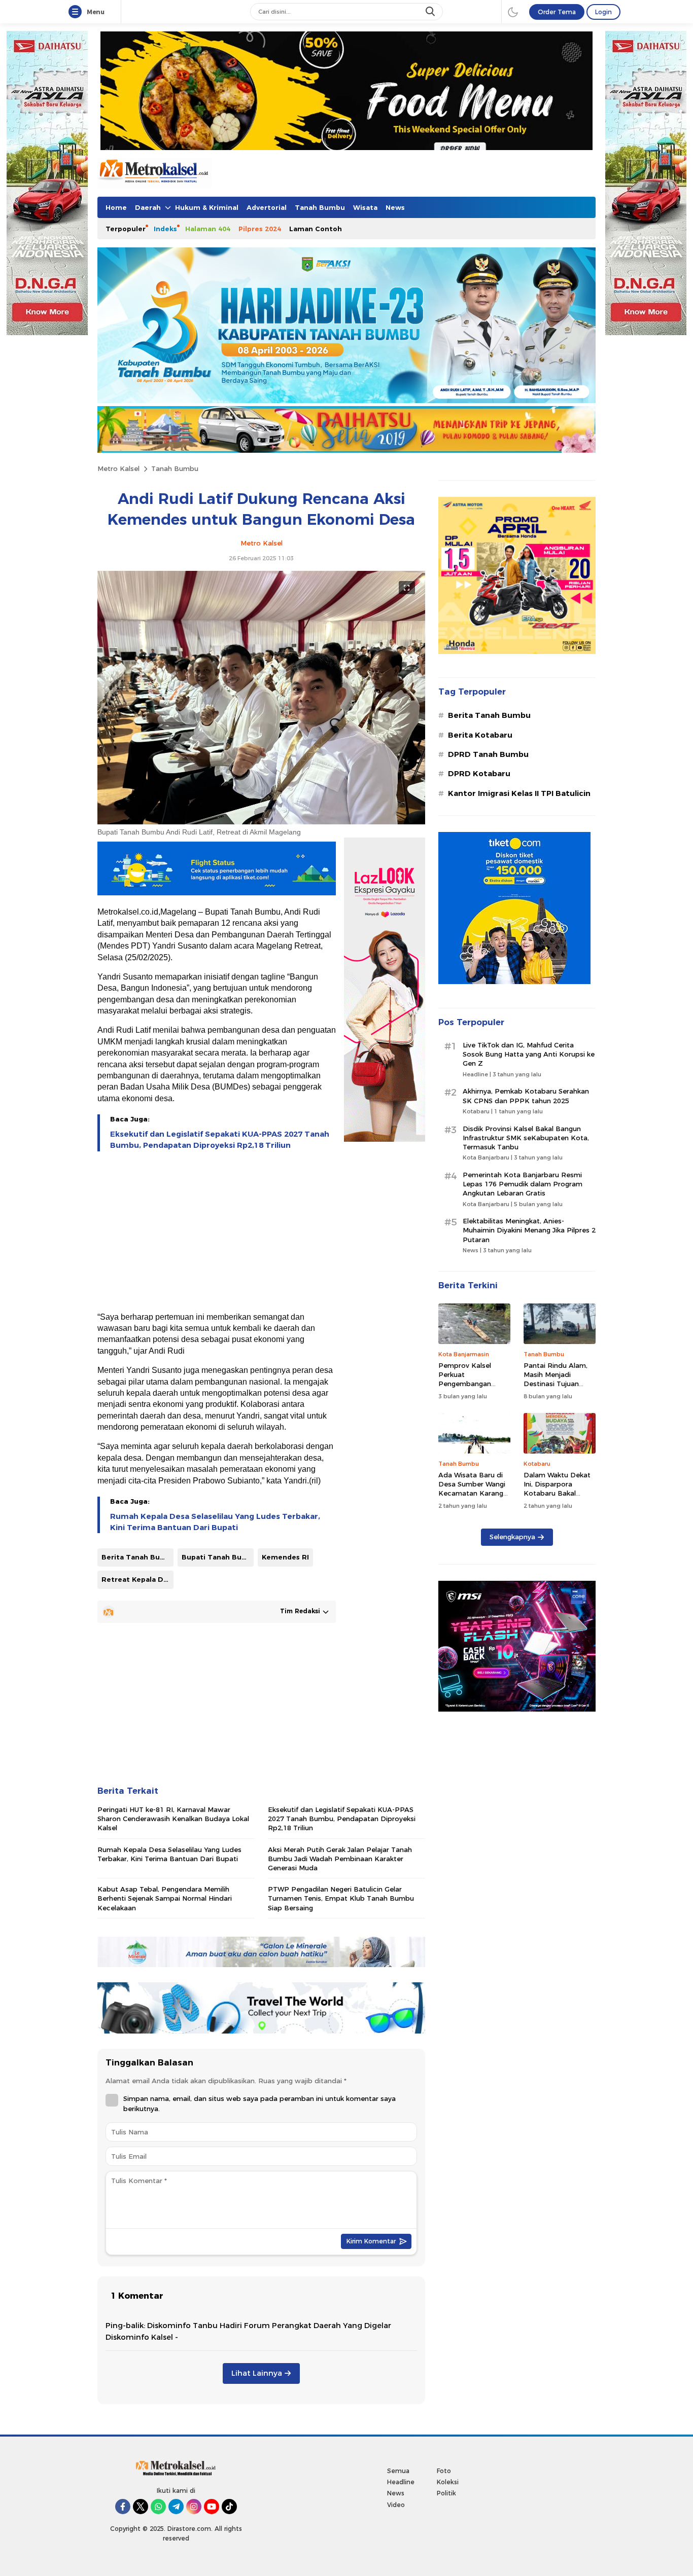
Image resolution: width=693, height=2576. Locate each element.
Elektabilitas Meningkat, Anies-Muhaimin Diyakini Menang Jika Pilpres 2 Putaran (529, 1230)
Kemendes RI (285, 1557)
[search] (431, 12)
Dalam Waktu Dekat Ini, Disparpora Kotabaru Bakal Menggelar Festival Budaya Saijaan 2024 (558, 1493)
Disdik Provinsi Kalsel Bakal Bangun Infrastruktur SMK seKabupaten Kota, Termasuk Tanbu (526, 1138)
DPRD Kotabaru (479, 774)
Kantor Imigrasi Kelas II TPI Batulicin (519, 793)
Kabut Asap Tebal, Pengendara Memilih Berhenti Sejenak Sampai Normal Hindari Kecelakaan (165, 1898)
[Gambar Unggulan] (261, 822)
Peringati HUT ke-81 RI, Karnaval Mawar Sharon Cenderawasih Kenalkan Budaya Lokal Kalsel (173, 1819)
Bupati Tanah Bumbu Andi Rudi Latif (218, 1557)
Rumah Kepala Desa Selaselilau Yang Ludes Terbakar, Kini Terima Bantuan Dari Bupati (215, 1522)
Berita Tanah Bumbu (137, 1557)
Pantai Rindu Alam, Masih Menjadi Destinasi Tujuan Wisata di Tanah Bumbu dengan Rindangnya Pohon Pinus (556, 1393)
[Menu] (77, 12)
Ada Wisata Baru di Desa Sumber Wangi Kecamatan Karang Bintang (472, 1489)
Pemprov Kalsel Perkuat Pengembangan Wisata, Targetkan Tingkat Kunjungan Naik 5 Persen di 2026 (474, 1388)
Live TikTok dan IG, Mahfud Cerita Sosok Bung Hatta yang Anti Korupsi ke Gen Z (529, 1054)
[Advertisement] (217, 1232)
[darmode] (513, 12)
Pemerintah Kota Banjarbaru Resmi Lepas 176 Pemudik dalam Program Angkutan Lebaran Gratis (523, 1184)
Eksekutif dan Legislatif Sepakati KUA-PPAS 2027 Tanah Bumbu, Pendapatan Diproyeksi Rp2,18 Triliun (220, 1140)
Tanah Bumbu (175, 468)
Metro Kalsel (118, 468)
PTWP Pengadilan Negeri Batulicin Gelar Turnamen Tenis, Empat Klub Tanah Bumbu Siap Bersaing (341, 1898)
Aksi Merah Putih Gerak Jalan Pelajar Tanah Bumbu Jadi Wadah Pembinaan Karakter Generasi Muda (340, 1859)
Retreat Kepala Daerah (137, 1579)
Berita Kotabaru (480, 735)
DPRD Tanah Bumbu (488, 754)
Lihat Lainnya (257, 2373)
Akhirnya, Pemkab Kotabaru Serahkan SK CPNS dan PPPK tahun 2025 (526, 1096)
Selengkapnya (512, 1537)
